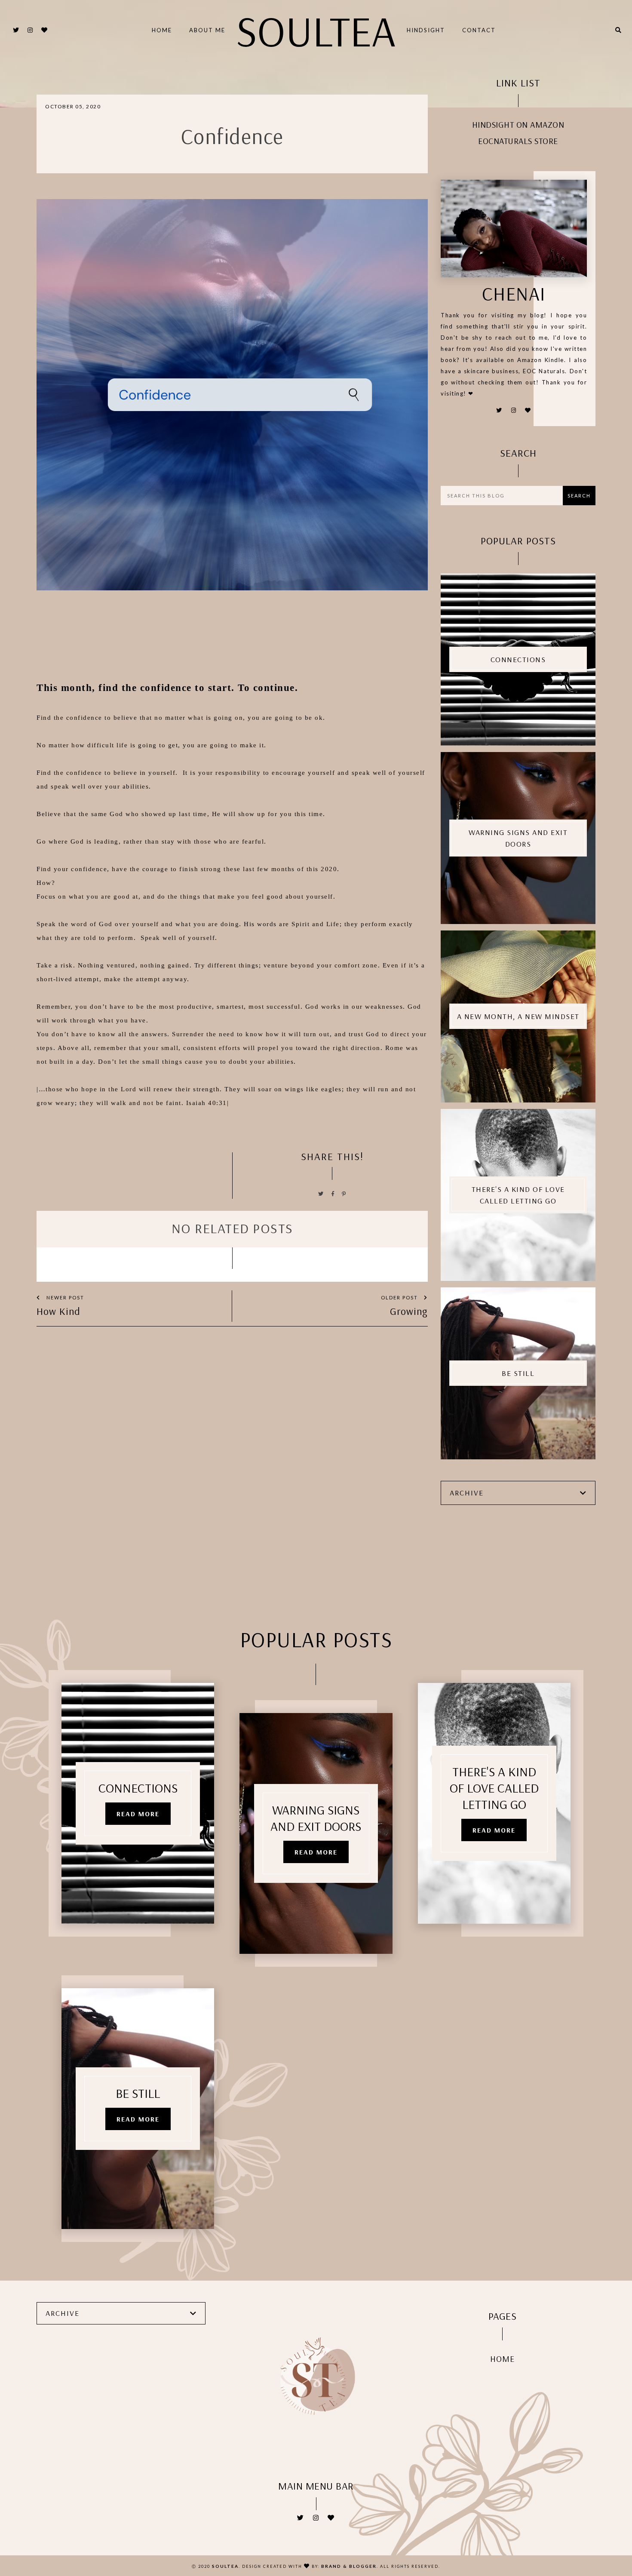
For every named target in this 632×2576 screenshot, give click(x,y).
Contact (479, 30)
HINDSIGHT (426, 30)
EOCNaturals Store (518, 141)
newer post (64, 1297)
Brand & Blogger (349, 2566)
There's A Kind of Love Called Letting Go (518, 1195)
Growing (409, 1311)
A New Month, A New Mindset (518, 1016)
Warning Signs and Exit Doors (518, 838)
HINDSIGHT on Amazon (518, 124)
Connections (518, 659)
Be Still (518, 1373)
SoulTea (316, 30)
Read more (138, 1814)
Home (162, 30)
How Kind (58, 1311)
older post (400, 1297)
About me (207, 30)
